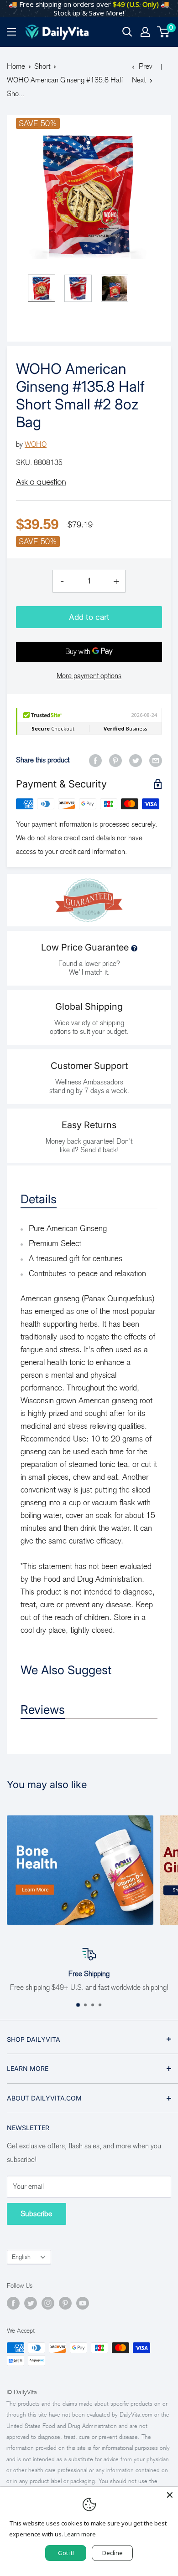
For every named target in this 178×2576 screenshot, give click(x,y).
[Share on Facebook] (95, 760)
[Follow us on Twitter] (31, 2303)
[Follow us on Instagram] (48, 2303)
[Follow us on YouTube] (83, 2303)
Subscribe (37, 2214)
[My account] (145, 32)
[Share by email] (156, 760)
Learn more (80, 2534)
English (21, 2257)
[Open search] (127, 32)
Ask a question (41, 482)
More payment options (89, 676)
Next (139, 80)
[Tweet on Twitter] (136, 760)
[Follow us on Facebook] (13, 2303)
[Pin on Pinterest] (115, 760)
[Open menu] (11, 32)
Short (42, 66)
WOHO (36, 444)
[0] (164, 32)
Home (16, 66)
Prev (146, 66)
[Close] (170, 2495)
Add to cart (89, 617)
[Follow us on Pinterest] (65, 2303)
